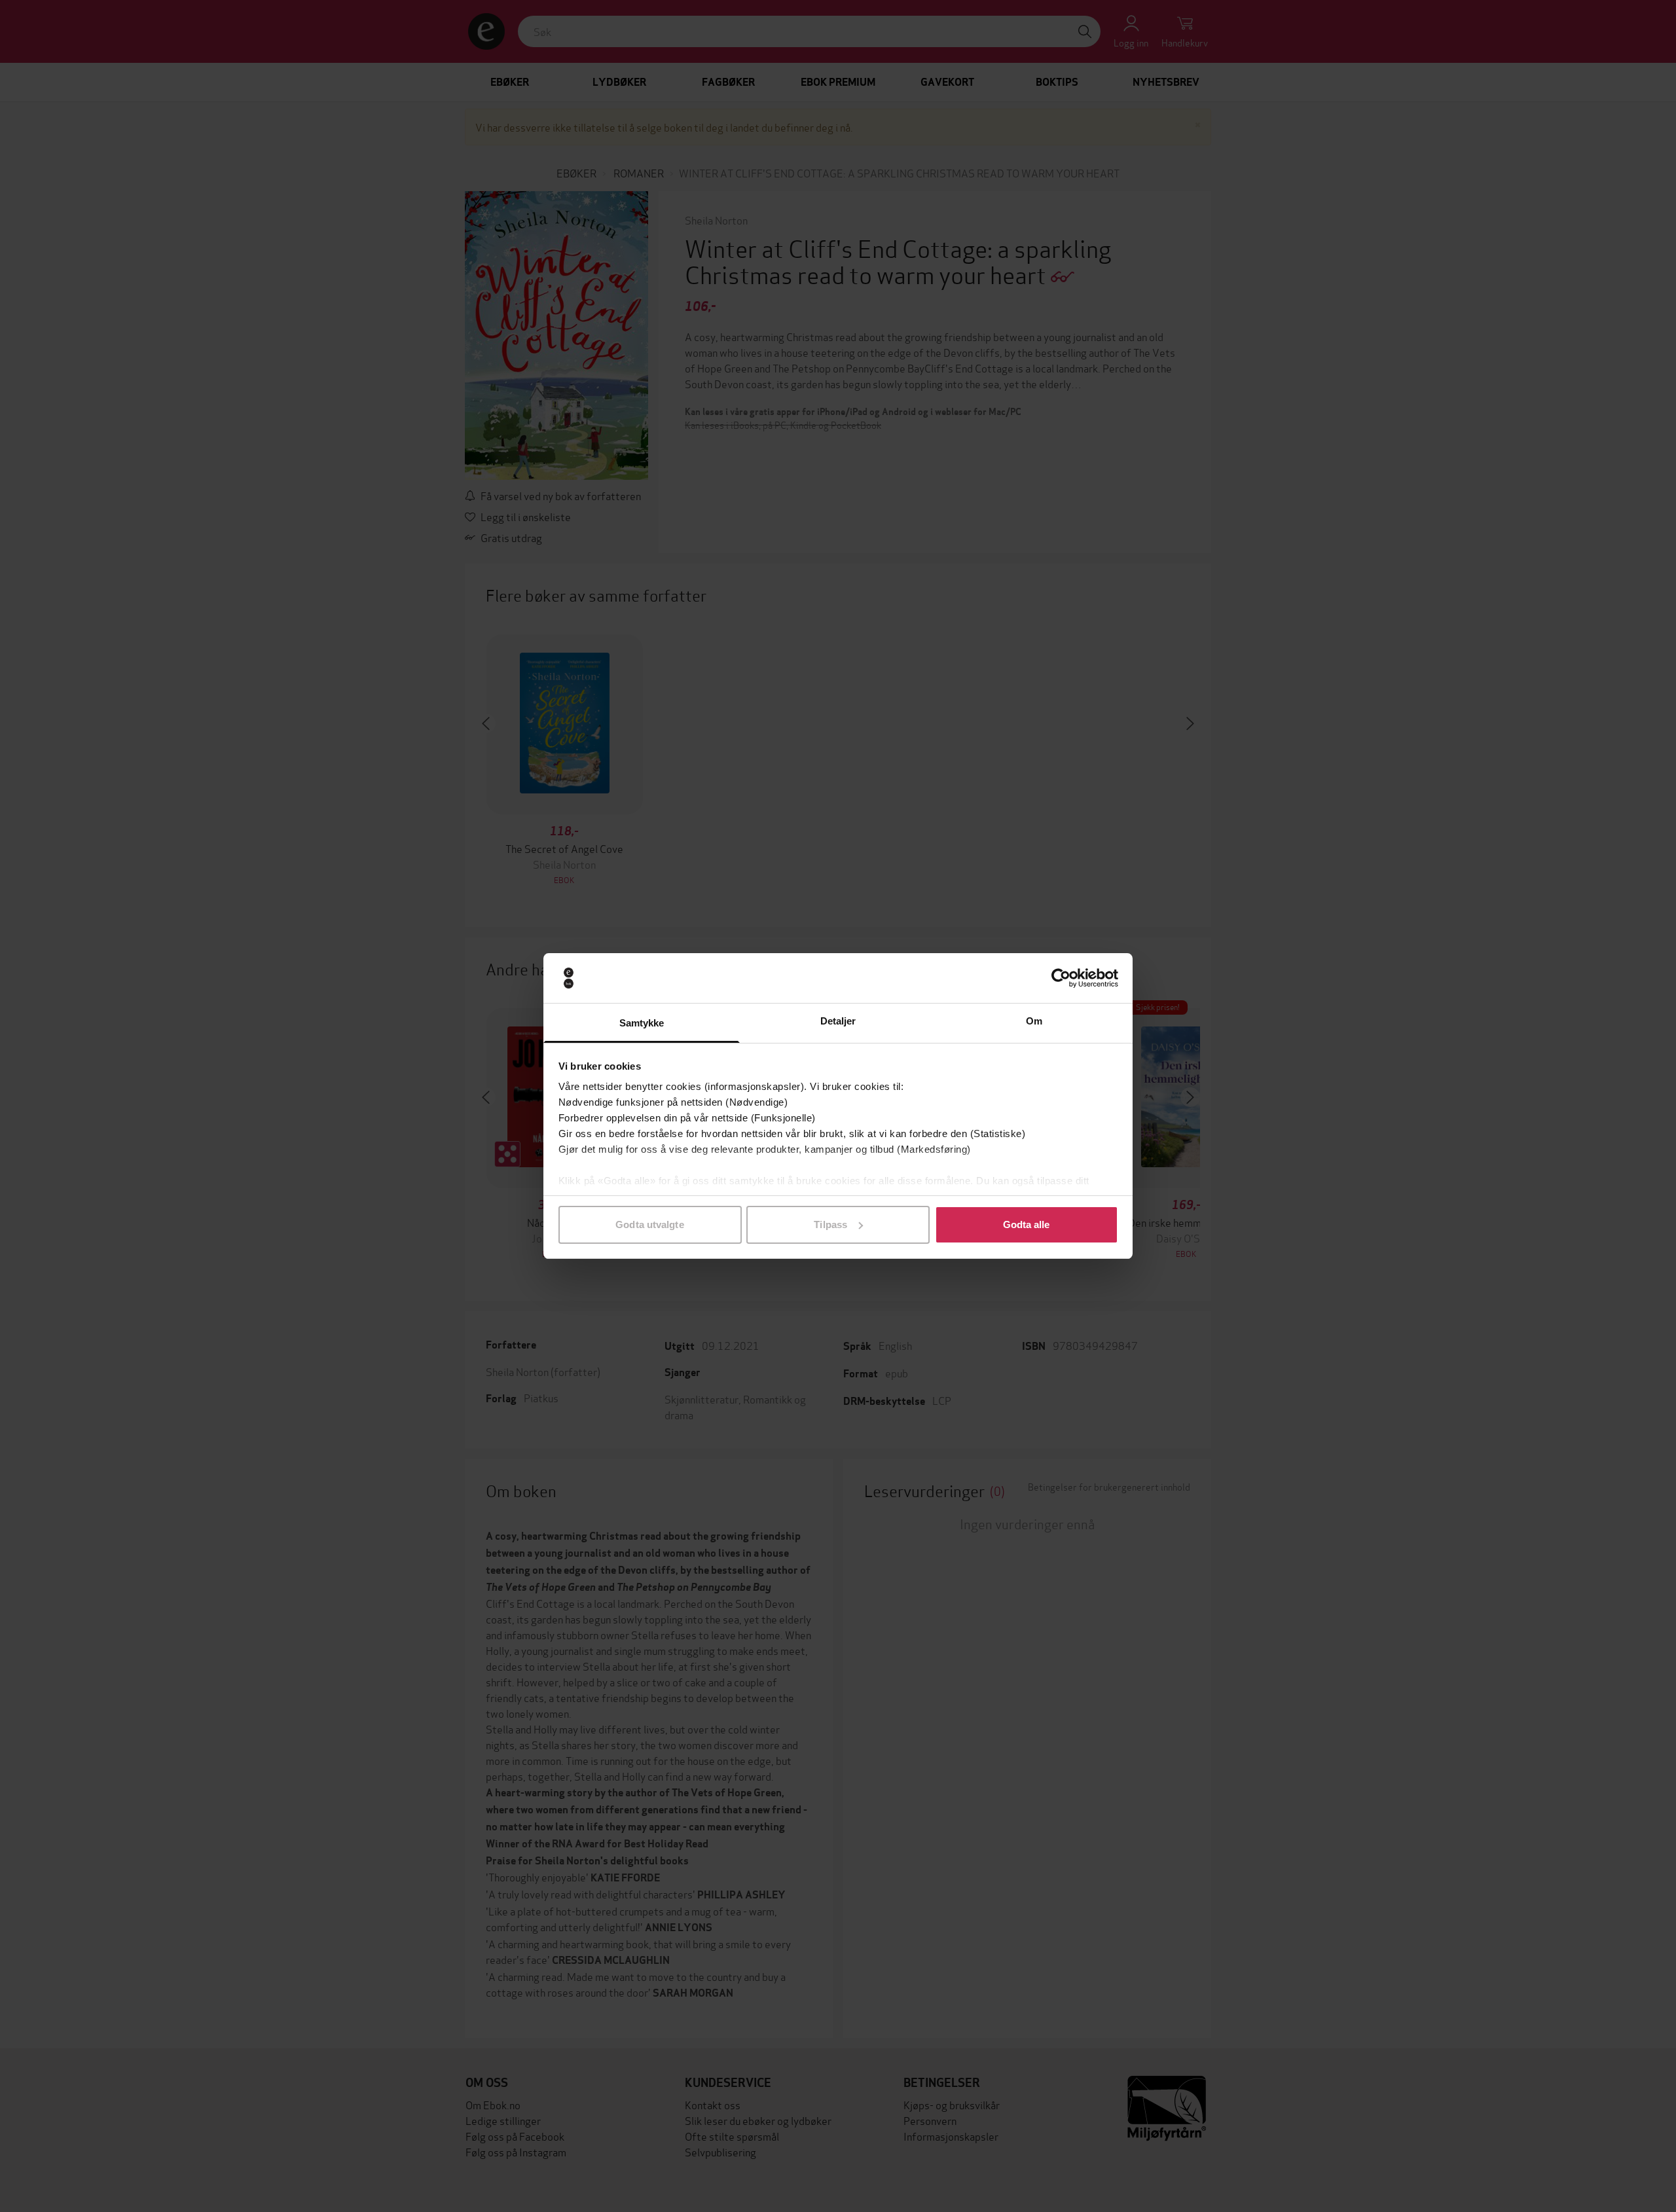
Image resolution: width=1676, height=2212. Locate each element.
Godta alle (1027, 1224)
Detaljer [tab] (838, 1021)
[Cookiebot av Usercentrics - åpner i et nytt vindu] (1061, 978)
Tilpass (830, 1224)
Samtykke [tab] (642, 1023)
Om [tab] (1034, 1021)
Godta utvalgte (649, 1224)
